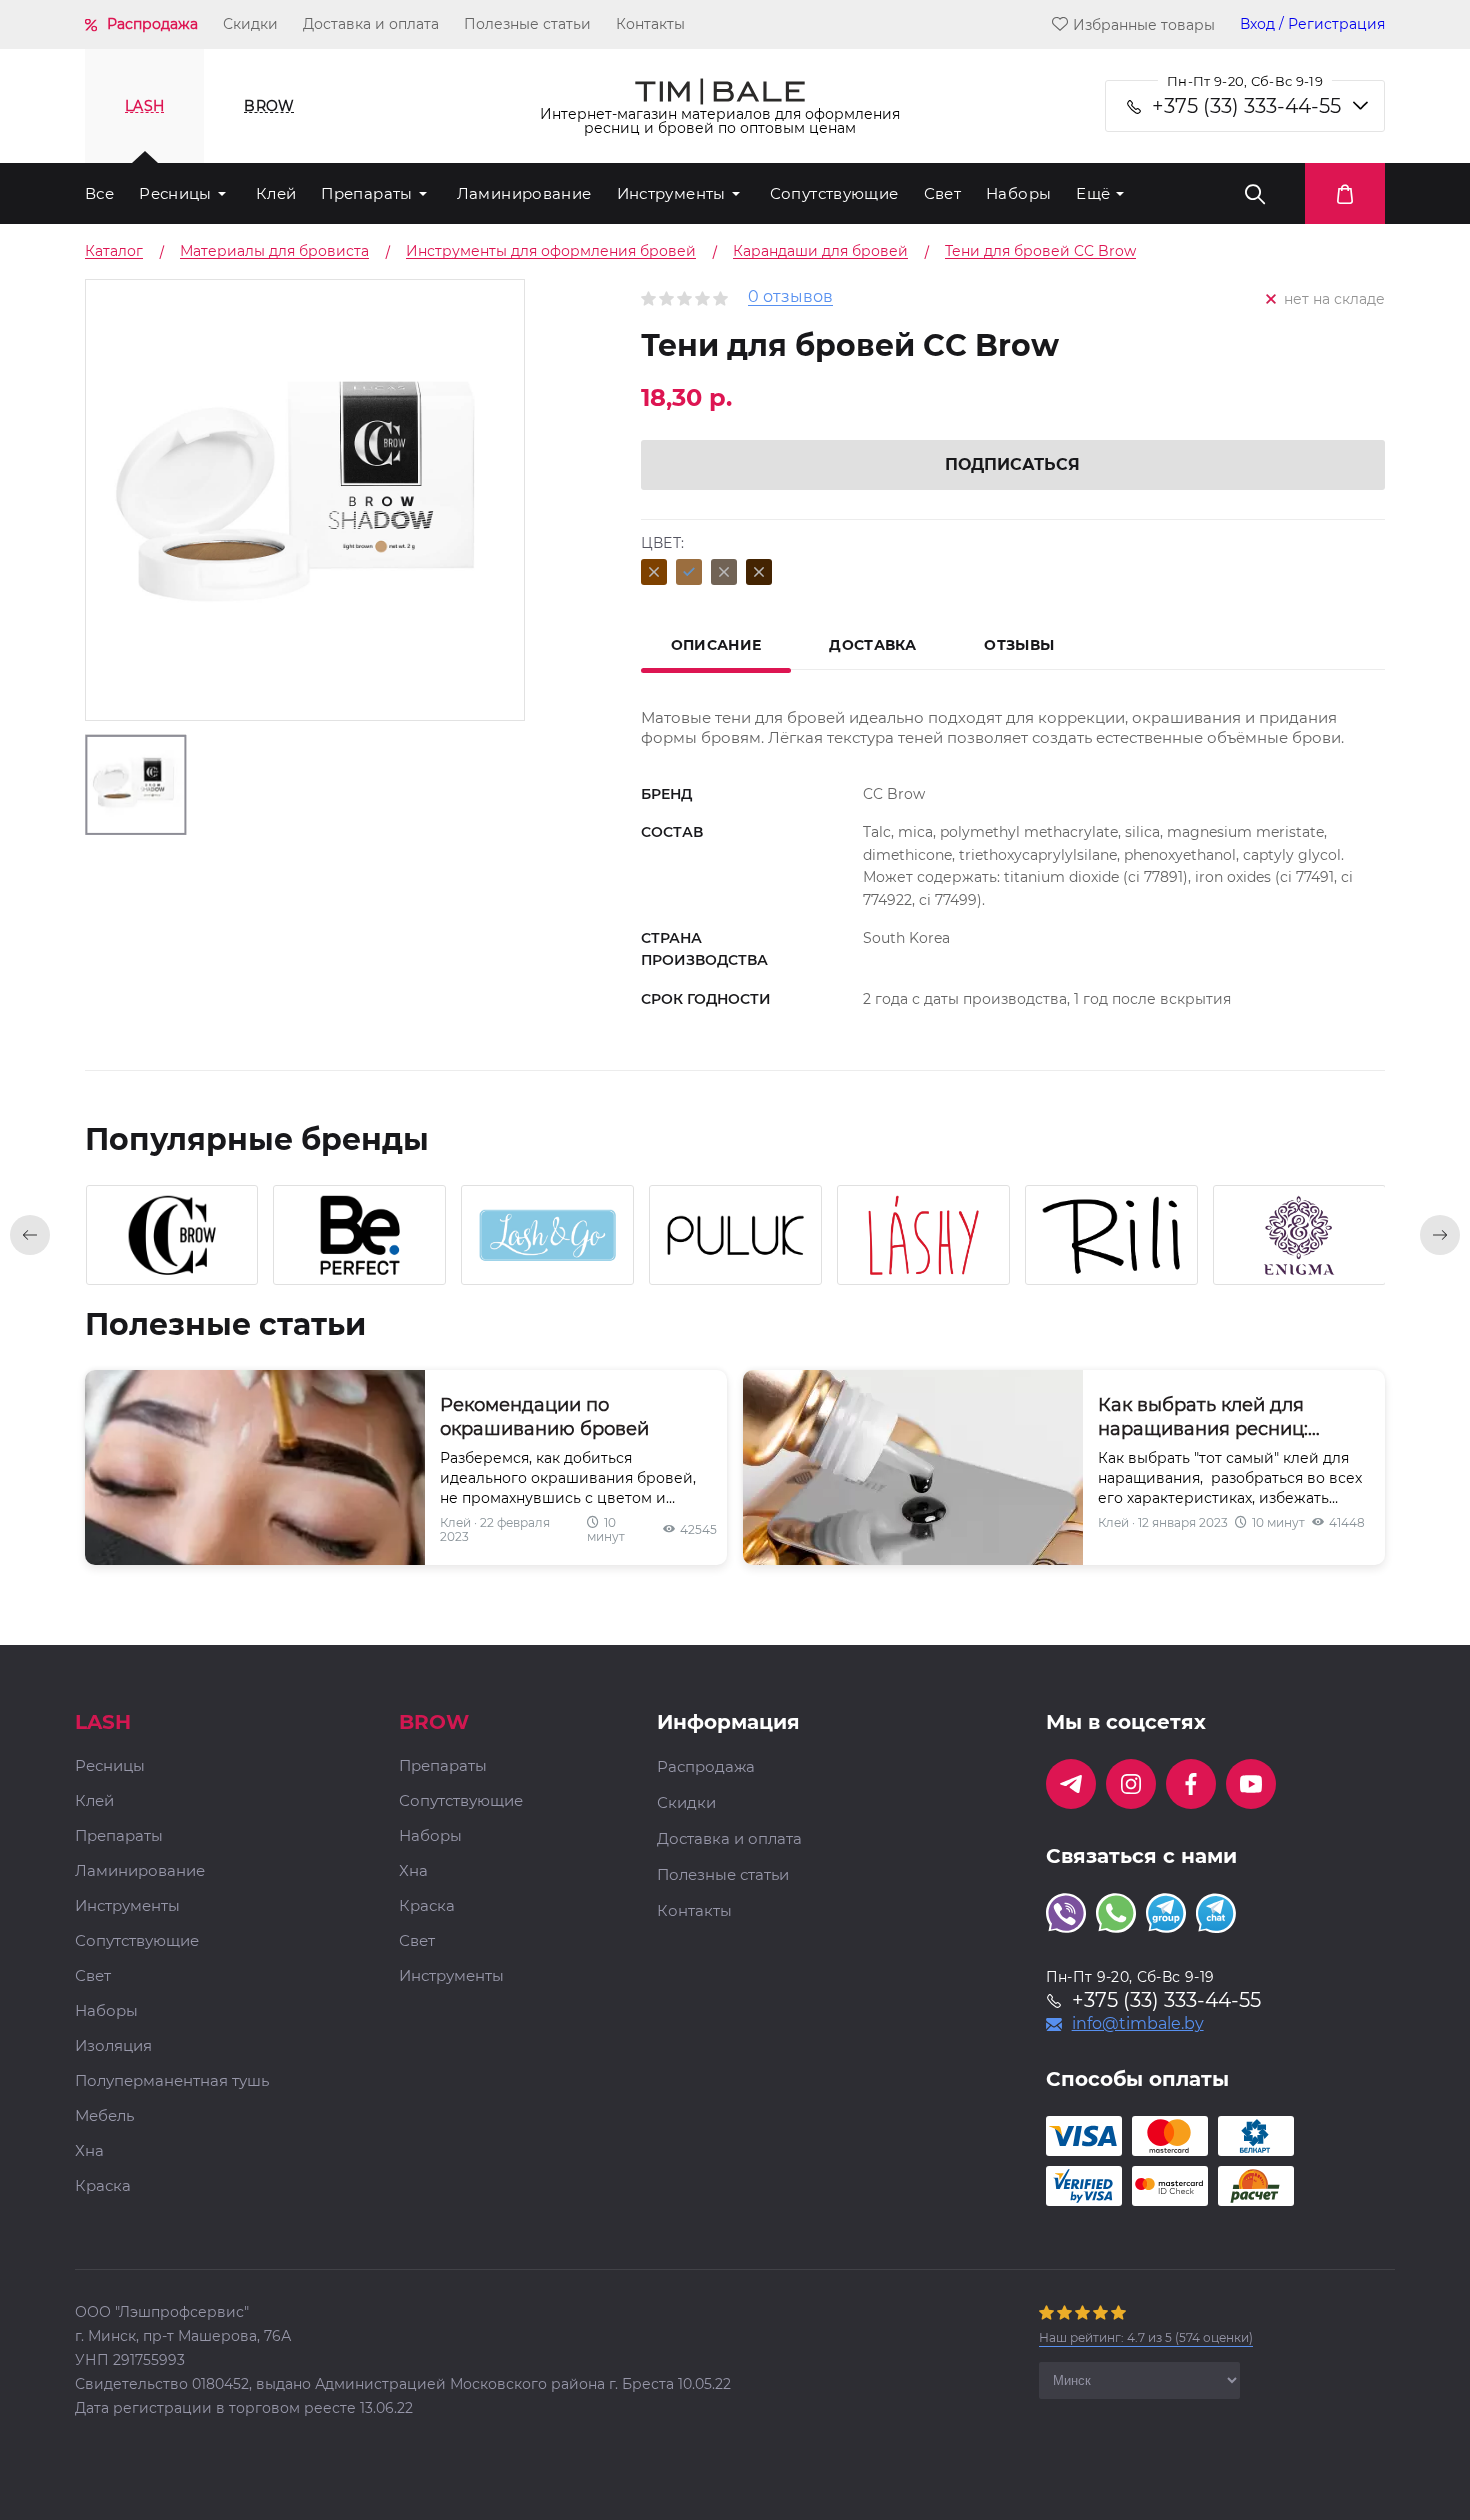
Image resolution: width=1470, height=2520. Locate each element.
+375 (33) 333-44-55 (1246, 106)
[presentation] (30, 1235)
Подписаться (1012, 464)
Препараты (366, 193)
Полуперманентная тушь (172, 2081)
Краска (103, 2186)
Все (99, 193)
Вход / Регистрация (1312, 24)
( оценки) (1146, 2337)
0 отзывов (790, 297)
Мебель (104, 2116)
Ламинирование (524, 193)
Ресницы (175, 193)
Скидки (250, 24)
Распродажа (152, 24)
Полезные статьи (527, 24)
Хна (89, 2151)
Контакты (650, 24)
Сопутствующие (834, 193)
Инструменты (671, 193)
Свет (943, 193)
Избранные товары (1144, 24)
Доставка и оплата (371, 24)
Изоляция (113, 2046)
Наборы (1018, 193)
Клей (276, 193)
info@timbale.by (1138, 2024)
